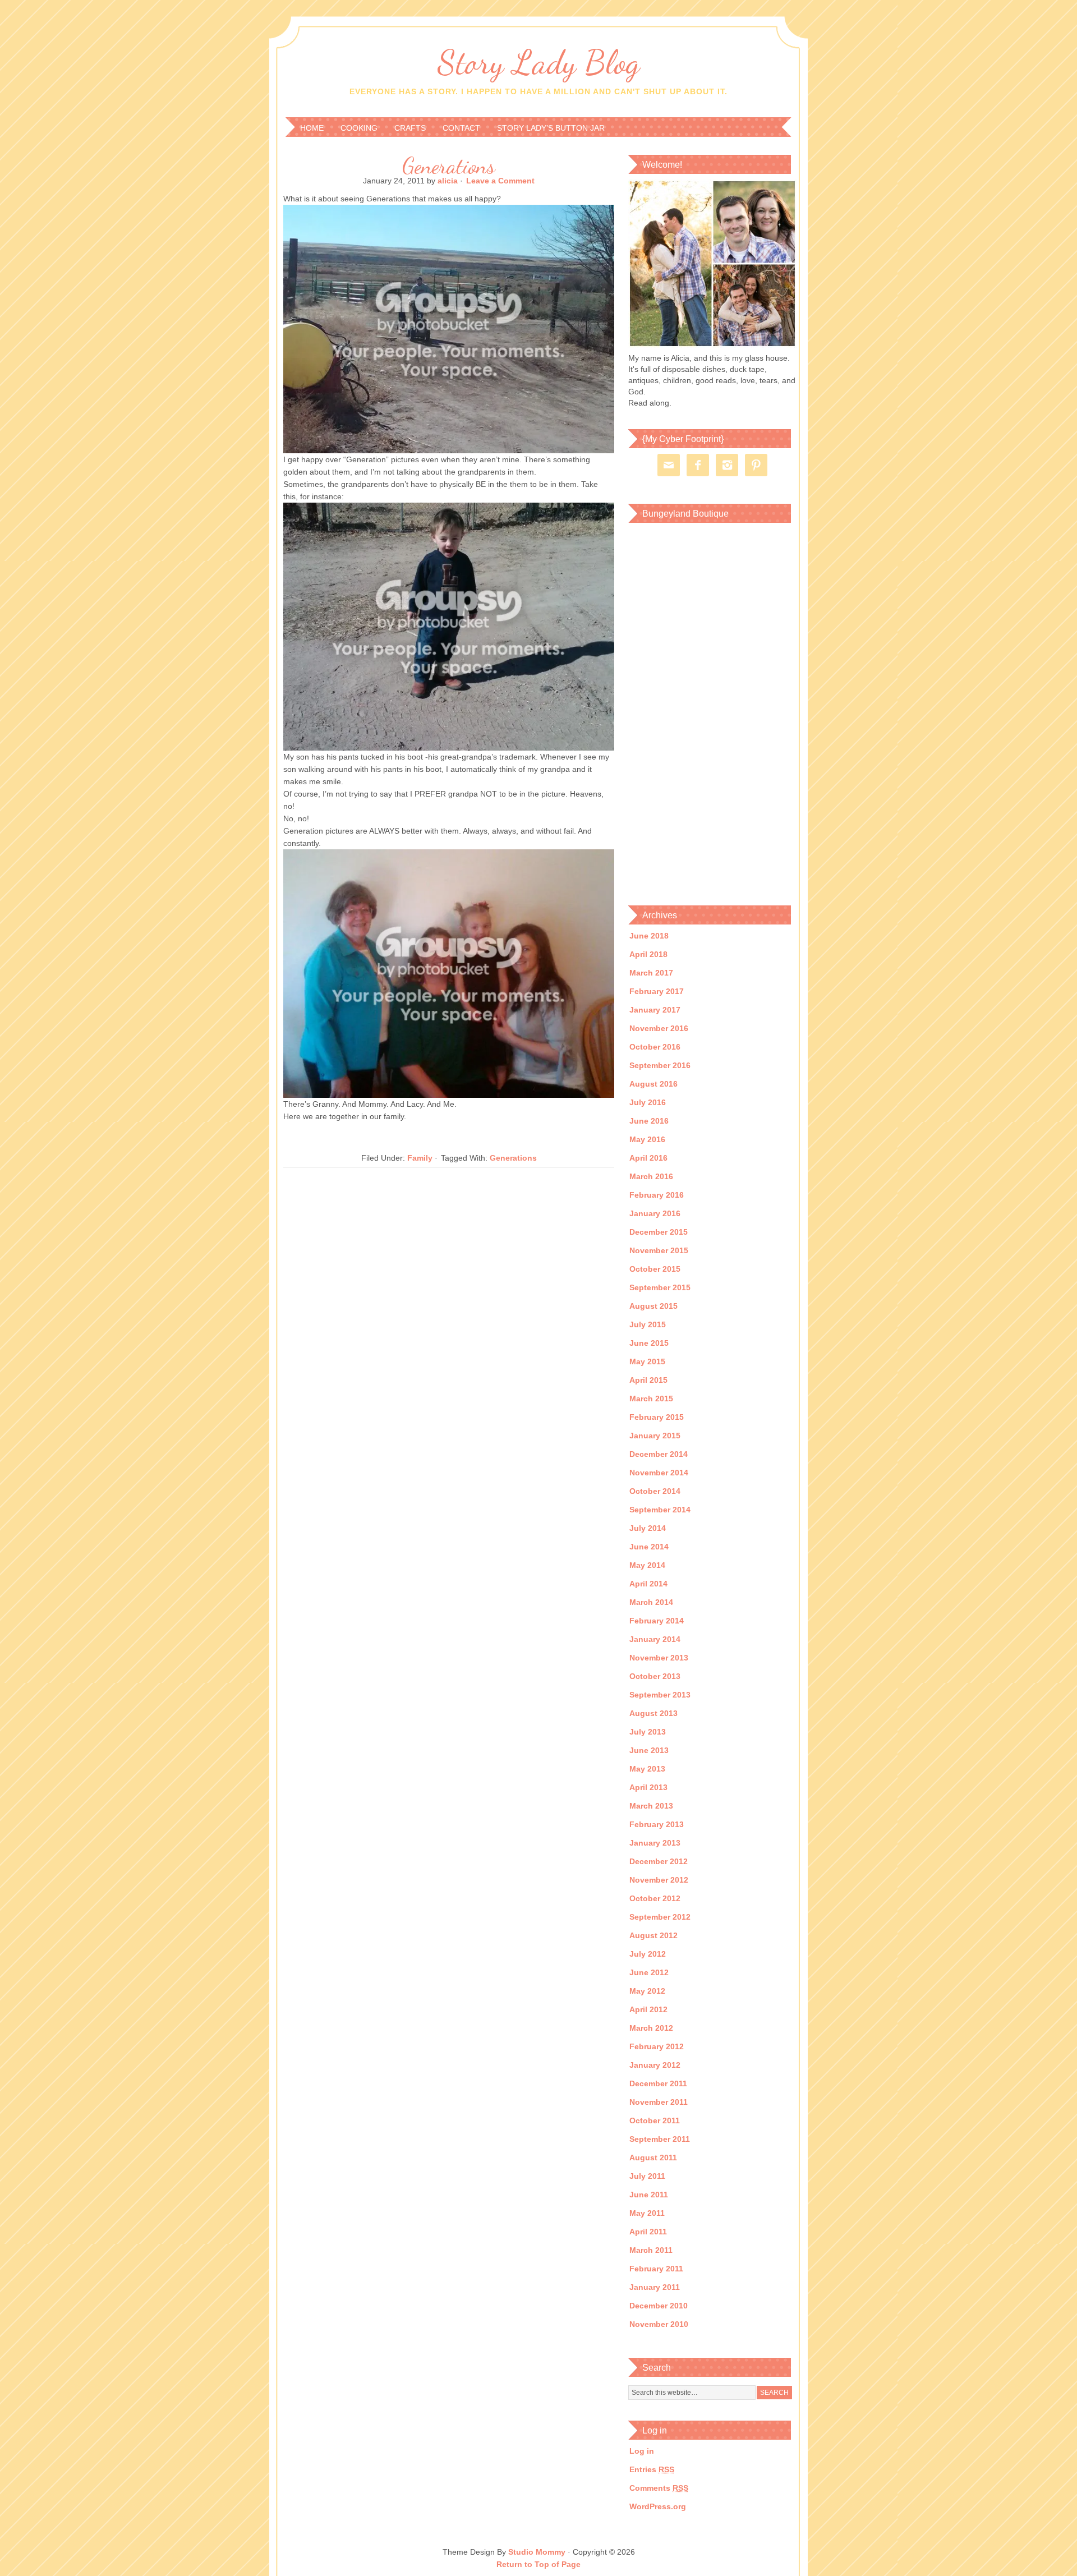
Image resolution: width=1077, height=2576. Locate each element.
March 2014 (651, 1602)
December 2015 (659, 1232)
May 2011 (647, 2213)
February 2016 (657, 1195)
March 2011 (651, 2250)
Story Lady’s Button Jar (551, 128)
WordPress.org (658, 2506)
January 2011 (655, 2287)
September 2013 (660, 1695)
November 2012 (659, 1880)
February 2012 (657, 2046)
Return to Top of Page (538, 2564)
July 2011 (647, 2176)
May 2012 (647, 1991)
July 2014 (648, 1528)
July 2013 (648, 1732)
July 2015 (648, 1324)
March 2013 (651, 1806)
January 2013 (655, 1843)
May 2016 (647, 1139)
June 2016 (649, 1121)
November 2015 (659, 1250)
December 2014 (659, 1454)
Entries (652, 2469)
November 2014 (659, 1473)
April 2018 (648, 954)
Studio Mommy (537, 2552)
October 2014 (655, 1491)
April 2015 (648, 1380)
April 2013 (648, 1787)
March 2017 (651, 973)
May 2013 (647, 1769)
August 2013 (653, 1713)
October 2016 (655, 1047)
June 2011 (649, 2195)
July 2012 (648, 1954)
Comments (659, 2488)
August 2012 (653, 1935)
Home (312, 128)
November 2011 (659, 2102)
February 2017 (657, 991)
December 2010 (659, 2306)
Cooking (359, 128)
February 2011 (656, 2269)
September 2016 (660, 1065)
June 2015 (649, 1343)
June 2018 (649, 936)
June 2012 (649, 1972)
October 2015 (655, 1269)
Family (420, 1158)
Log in (642, 2451)
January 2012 (655, 2065)
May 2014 (647, 1565)
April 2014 (648, 1584)
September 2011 (660, 2139)
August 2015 (653, 1306)
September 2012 (660, 1917)
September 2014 (660, 1510)
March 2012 (651, 2028)
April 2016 (648, 1158)
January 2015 (655, 1436)
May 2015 (647, 1361)
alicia (448, 181)
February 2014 (657, 1621)
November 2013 (659, 1658)
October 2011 (655, 2120)
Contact (461, 128)
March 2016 (651, 1176)
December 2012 (659, 1861)
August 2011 (653, 2158)
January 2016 (655, 1213)
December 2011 (658, 2083)
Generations (449, 165)
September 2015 (660, 1287)
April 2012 (648, 2009)
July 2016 (648, 1102)
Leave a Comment (500, 181)
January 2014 (655, 1639)
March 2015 (651, 1399)
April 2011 (648, 2232)
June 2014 (649, 1547)
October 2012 (655, 1898)
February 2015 (657, 1417)
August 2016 (653, 1084)
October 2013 (655, 1676)
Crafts (410, 128)
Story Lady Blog (538, 62)
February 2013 (657, 1824)
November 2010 (659, 2324)
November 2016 (659, 1028)
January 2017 (655, 1010)
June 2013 (649, 1750)
